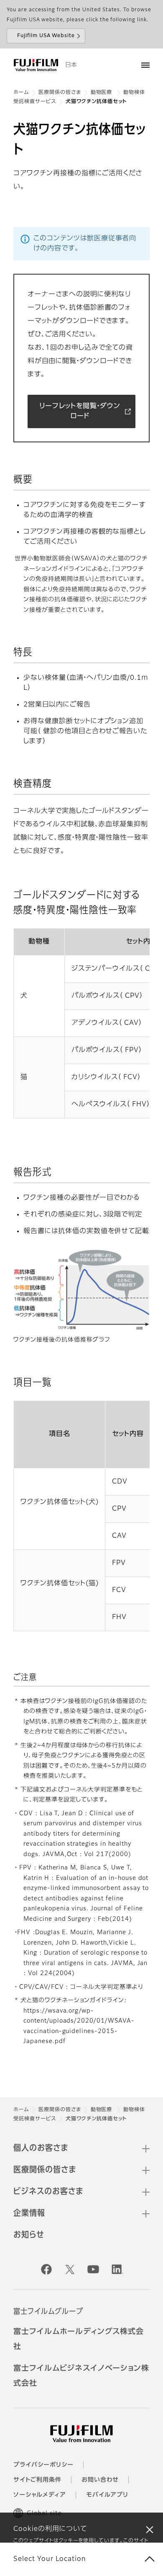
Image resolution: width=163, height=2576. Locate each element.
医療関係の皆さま (60, 93)
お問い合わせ (100, 2480)
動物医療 (102, 93)
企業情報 (29, 2213)
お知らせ (29, 2235)
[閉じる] (150, 2529)
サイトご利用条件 (37, 2480)
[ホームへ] (36, 65)
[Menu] (145, 65)
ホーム (21, 93)
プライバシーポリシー (43, 2465)
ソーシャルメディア (40, 2495)
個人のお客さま (41, 2148)
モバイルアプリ (107, 2495)
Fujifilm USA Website (46, 36)
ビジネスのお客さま (48, 2192)
